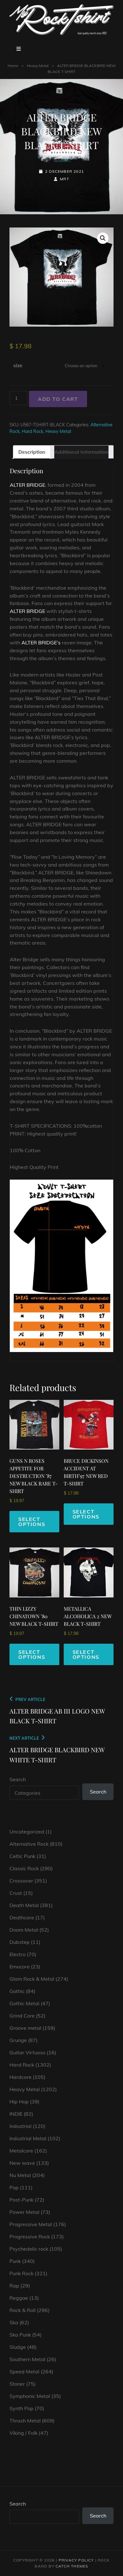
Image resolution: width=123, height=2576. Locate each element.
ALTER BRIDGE (27, 485)
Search (18, 1779)
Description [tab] (32, 452)
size (18, 365)
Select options (32, 1522)
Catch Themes (72, 2566)
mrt (64, 179)
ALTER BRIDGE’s (41, 643)
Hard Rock (32, 431)
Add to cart (58, 399)
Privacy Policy (76, 2560)
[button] (103, 238)
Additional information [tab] (81, 452)
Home (13, 66)
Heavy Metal (38, 66)
